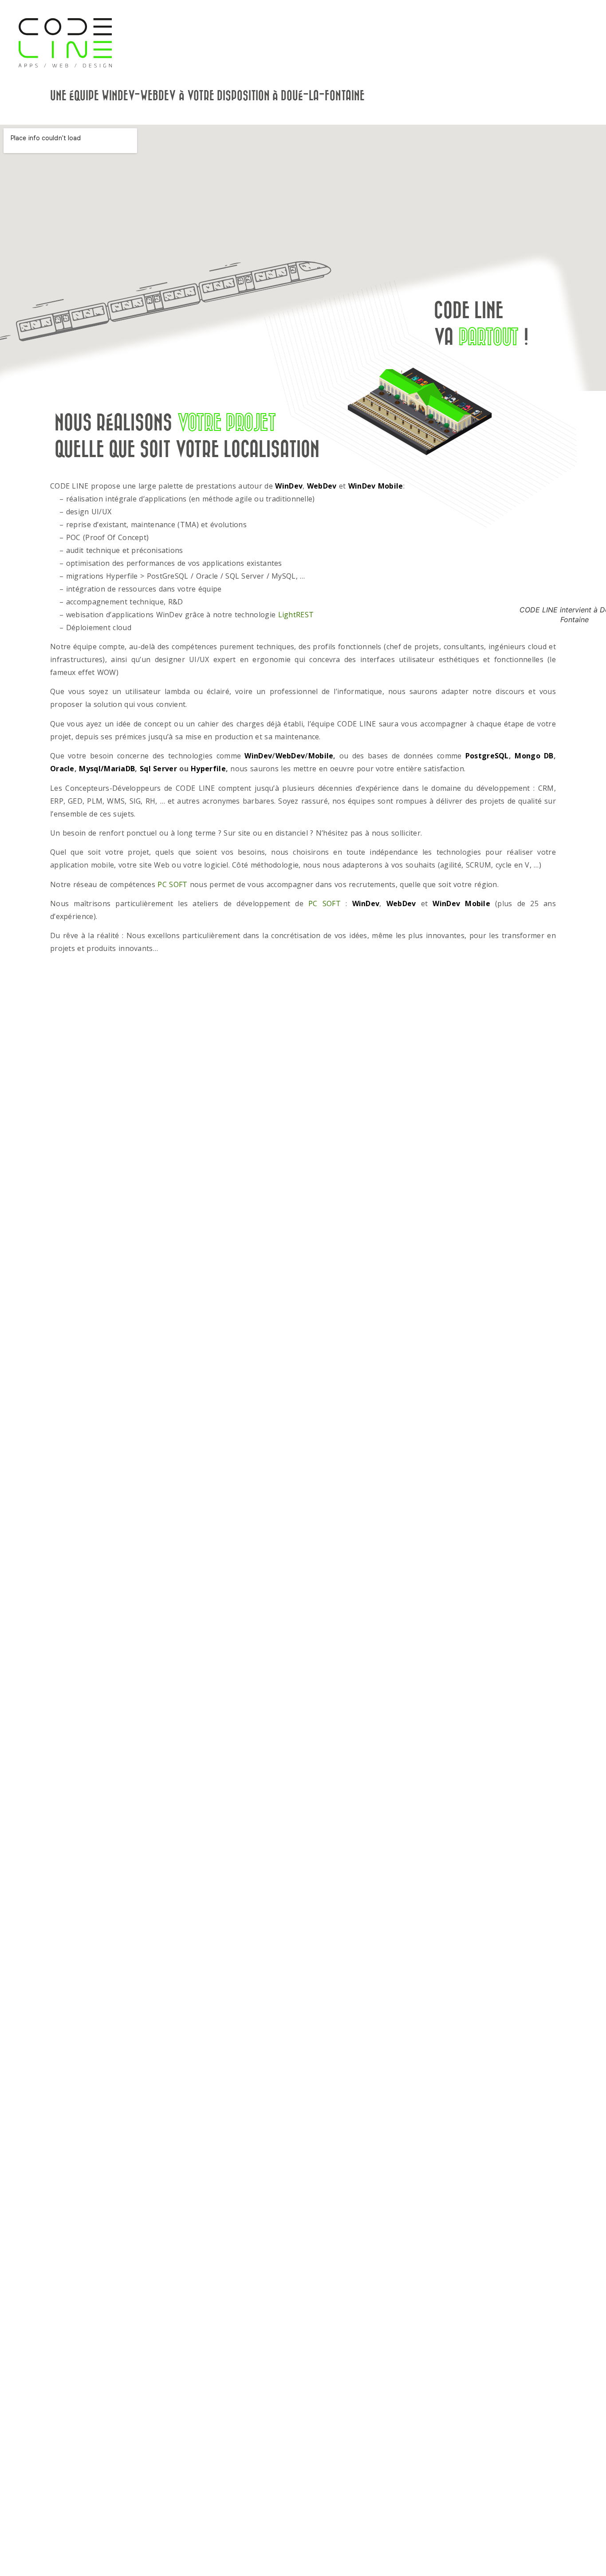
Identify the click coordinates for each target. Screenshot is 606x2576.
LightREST (296, 615)
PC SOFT (172, 884)
